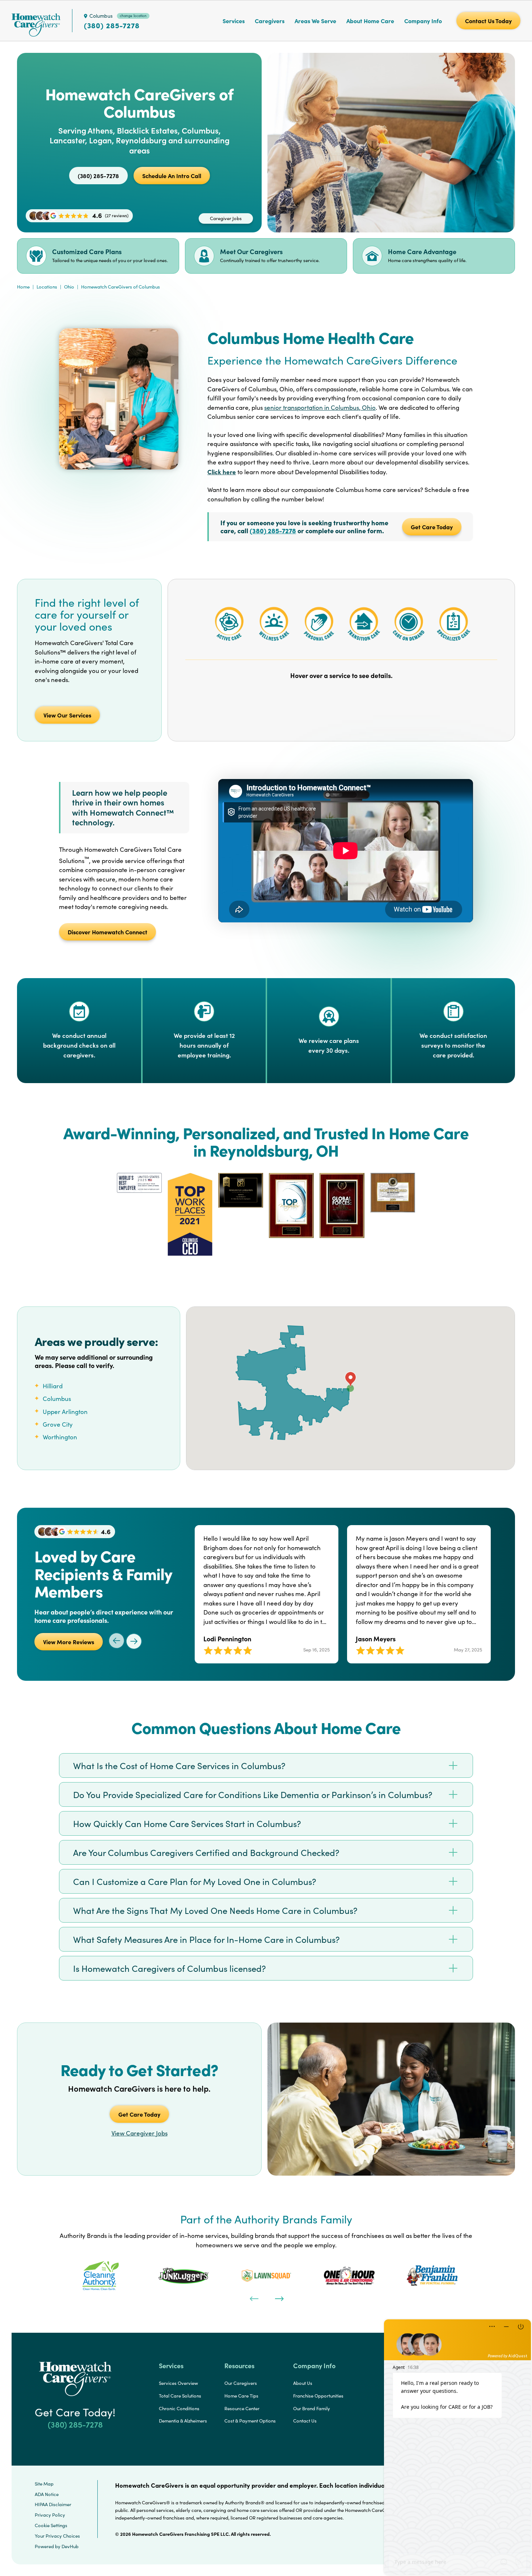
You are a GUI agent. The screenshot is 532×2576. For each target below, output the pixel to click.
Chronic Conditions (179, 2408)
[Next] (279, 2298)
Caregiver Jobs (226, 218)
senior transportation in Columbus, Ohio (320, 407)
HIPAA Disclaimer (53, 2504)
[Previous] (253, 2298)
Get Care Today (432, 527)
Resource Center (242, 2408)
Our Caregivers (241, 2383)
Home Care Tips (241, 2396)
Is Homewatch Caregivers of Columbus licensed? (170, 1968)
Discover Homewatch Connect (107, 932)
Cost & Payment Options (250, 2421)
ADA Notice (47, 2494)
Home (23, 287)
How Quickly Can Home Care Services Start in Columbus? (187, 1823)
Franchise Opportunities (318, 2396)
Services (234, 21)
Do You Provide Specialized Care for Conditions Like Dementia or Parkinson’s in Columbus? (253, 1794)
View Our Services (67, 715)
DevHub (70, 2546)
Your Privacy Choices (57, 2536)
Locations (47, 287)
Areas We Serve (315, 21)
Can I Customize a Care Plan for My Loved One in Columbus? (195, 1881)
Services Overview (178, 2383)
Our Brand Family (312, 2408)
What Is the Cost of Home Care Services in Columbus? (179, 1765)
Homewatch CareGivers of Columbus (121, 287)
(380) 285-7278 (112, 25)
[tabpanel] (100, 2276)
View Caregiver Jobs (140, 2133)
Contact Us (305, 2421)
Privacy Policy (50, 2515)
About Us (303, 2383)
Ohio (69, 287)
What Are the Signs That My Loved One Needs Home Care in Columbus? (215, 1910)
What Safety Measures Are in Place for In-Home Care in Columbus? (206, 1939)
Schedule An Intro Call (172, 176)
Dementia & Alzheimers (183, 2421)
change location (133, 16)
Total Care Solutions (180, 2396)
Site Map (44, 2484)
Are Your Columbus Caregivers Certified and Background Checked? (206, 1852)
